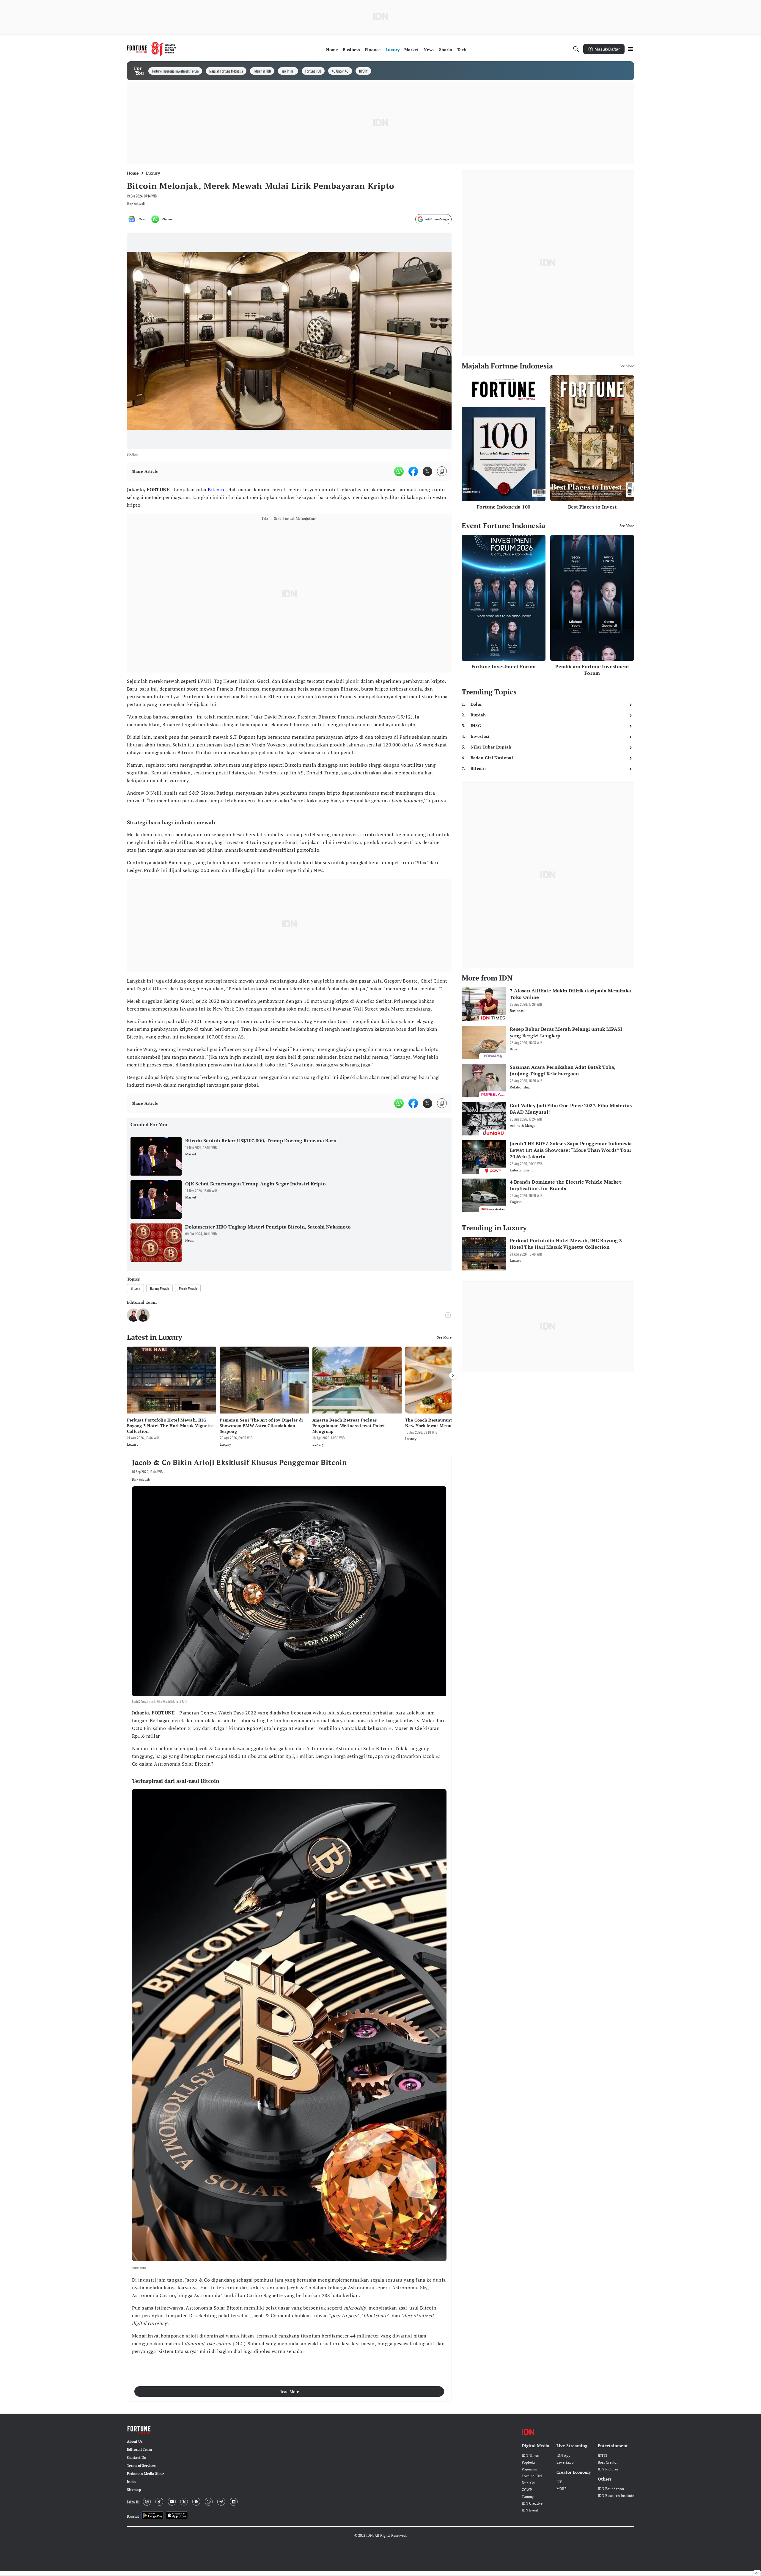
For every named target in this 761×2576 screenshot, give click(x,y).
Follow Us (133, 2502)
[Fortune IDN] (152, 49)
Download (133, 2516)
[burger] (631, 49)
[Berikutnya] (453, 1376)
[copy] (442, 471)
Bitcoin (216, 490)
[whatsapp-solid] (399, 471)
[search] (576, 49)
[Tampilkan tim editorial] (448, 1315)
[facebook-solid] (413, 471)
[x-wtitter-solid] (427, 471)
